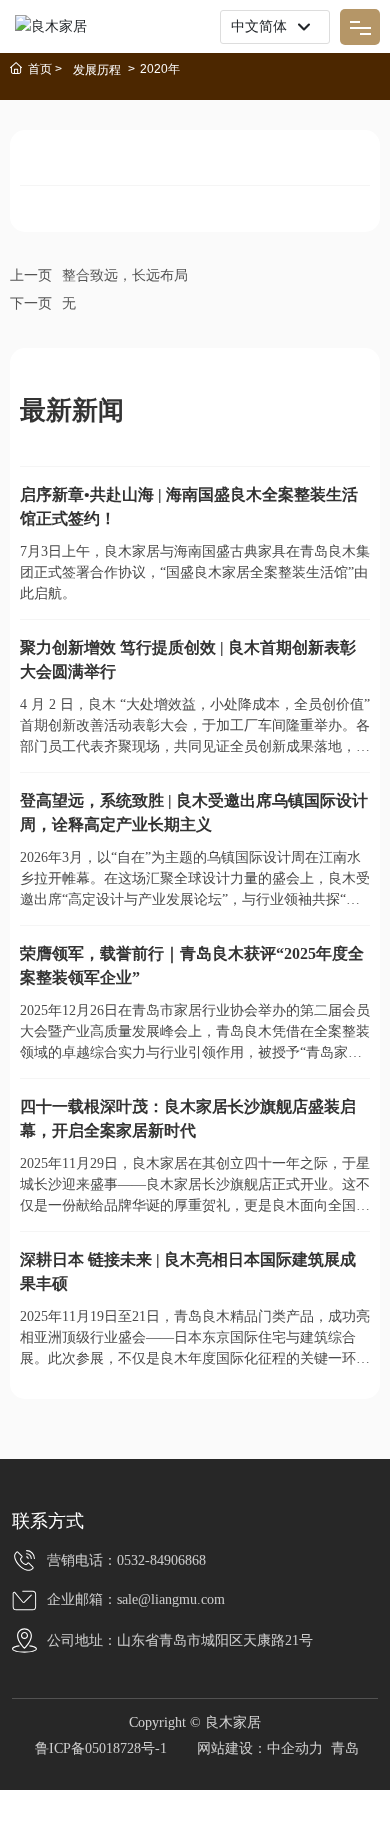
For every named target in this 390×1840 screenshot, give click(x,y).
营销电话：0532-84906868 (126, 1560)
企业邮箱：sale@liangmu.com (136, 1599)
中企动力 (295, 1748)
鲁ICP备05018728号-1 (101, 1748)
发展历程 (97, 70)
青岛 (345, 1748)
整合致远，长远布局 (125, 275)
